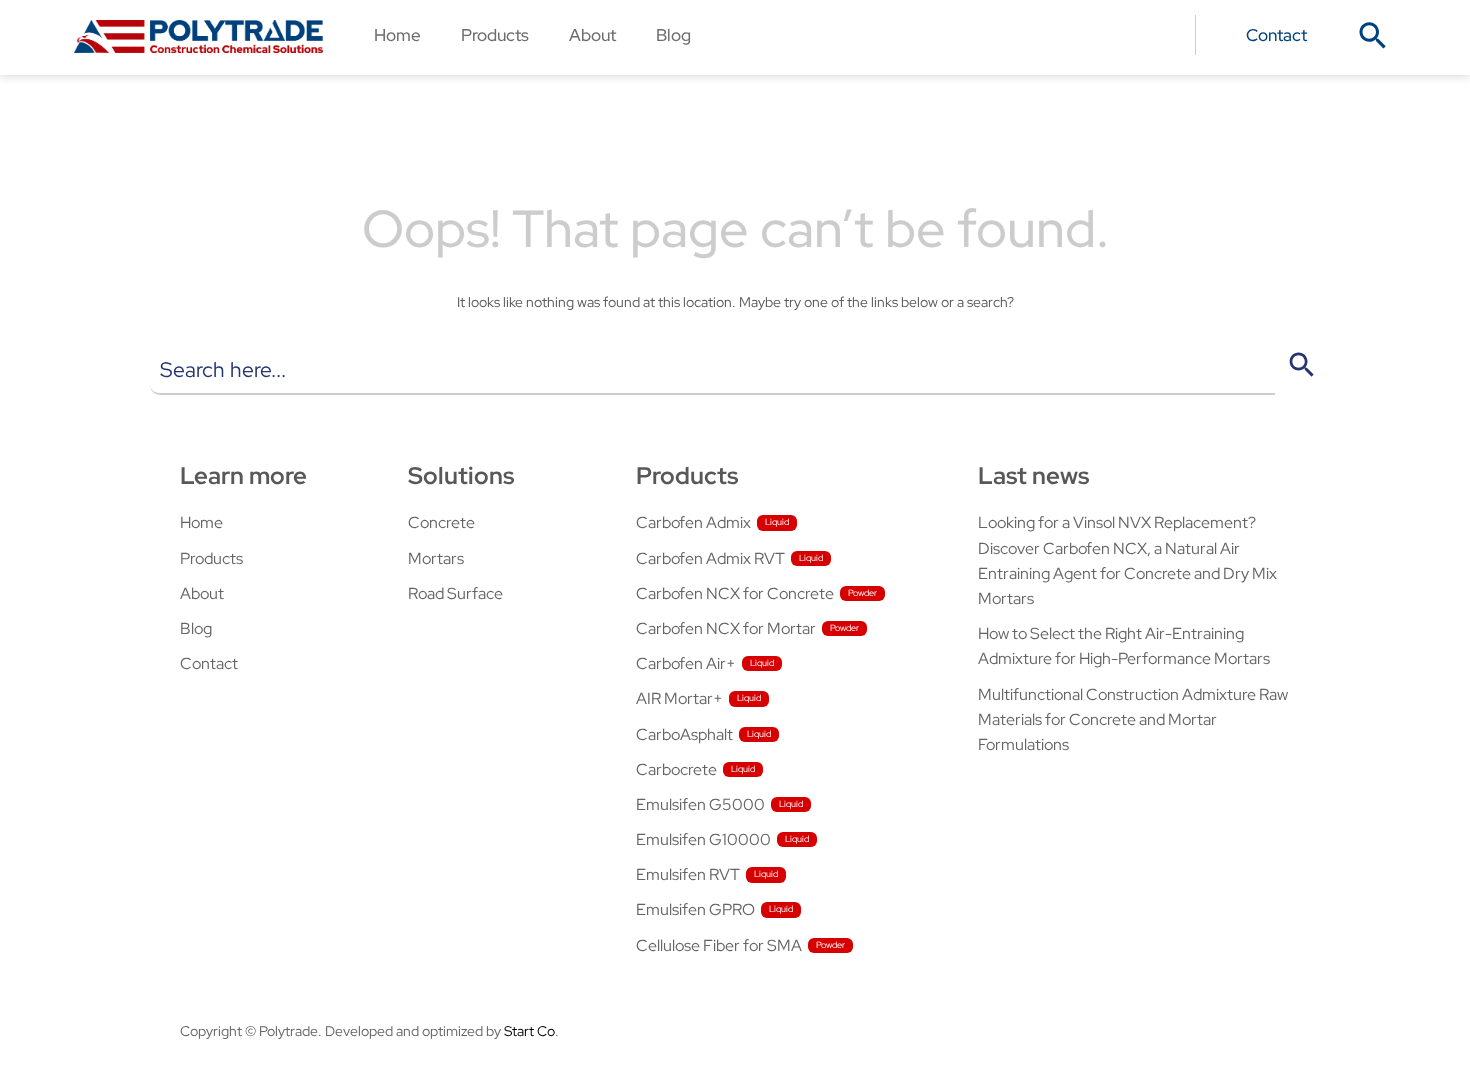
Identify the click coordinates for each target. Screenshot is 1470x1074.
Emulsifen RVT (688, 874)
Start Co (529, 1031)
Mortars (436, 558)
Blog (673, 34)
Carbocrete (676, 769)
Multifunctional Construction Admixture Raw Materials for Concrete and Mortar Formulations (1133, 719)
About (592, 34)
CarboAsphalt (684, 734)
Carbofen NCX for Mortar (726, 628)
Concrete (441, 522)
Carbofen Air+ (686, 663)
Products (495, 34)
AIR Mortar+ (679, 698)
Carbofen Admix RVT (710, 558)
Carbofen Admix (693, 522)
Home (397, 34)
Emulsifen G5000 (700, 804)
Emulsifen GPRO (695, 909)
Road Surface (455, 593)
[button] (1373, 36)
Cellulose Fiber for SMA (719, 945)
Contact (1276, 34)
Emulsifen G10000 (703, 839)
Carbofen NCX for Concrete (735, 593)
